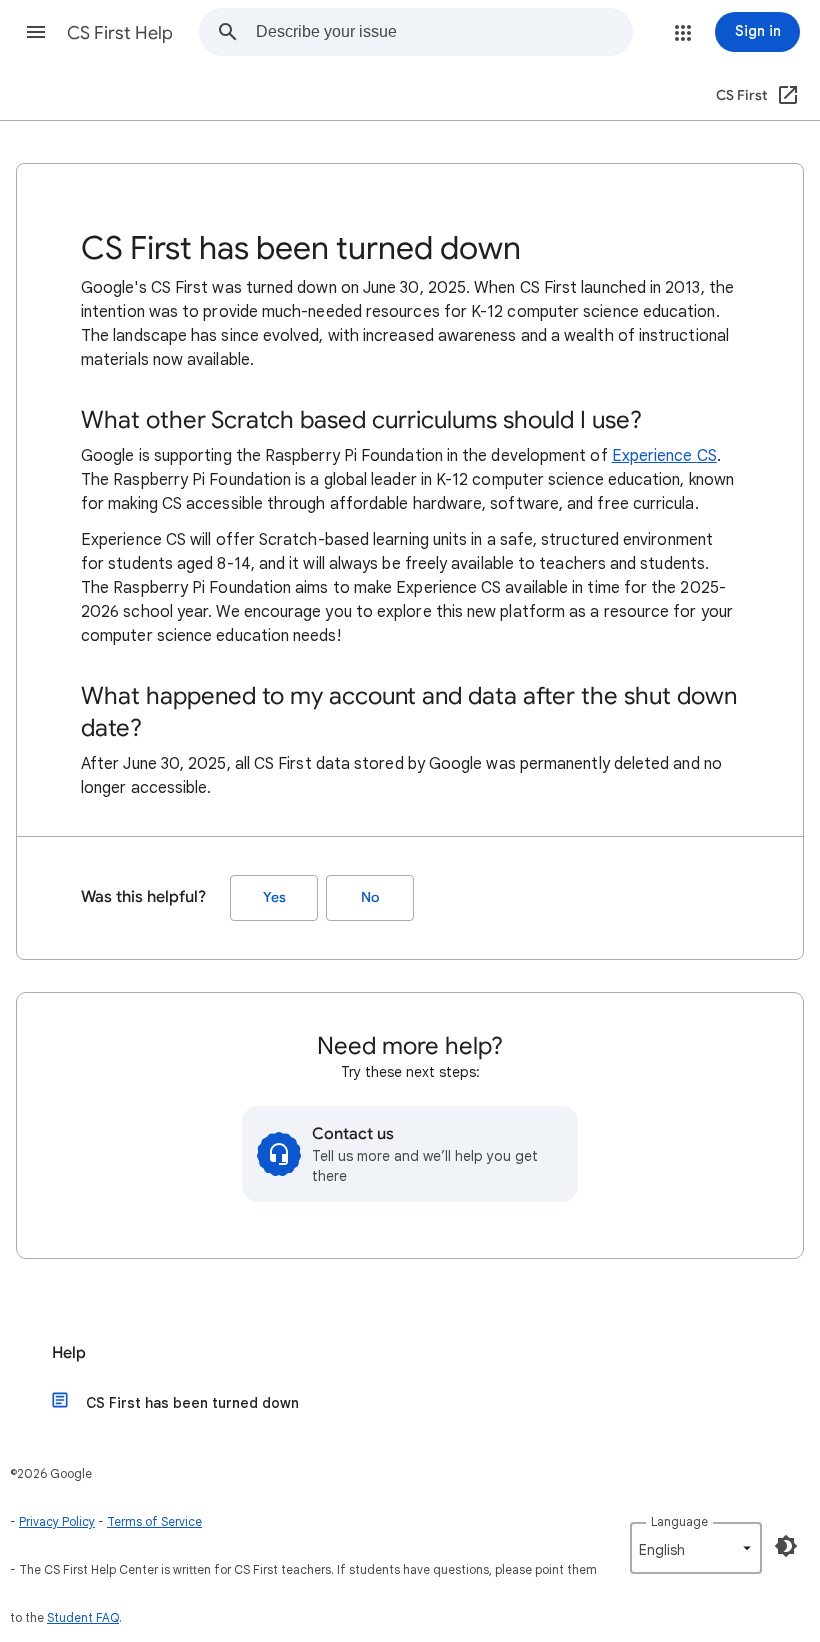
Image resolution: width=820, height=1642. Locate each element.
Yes (274, 897)
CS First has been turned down (192, 1403)
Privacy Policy (57, 1521)
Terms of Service (154, 1521)
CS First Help (120, 33)
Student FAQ (83, 1617)
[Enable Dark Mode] (786, 1546)
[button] (36, 32)
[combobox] (444, 32)
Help (69, 1353)
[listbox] (696, 1548)
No (370, 897)
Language (679, 1521)
